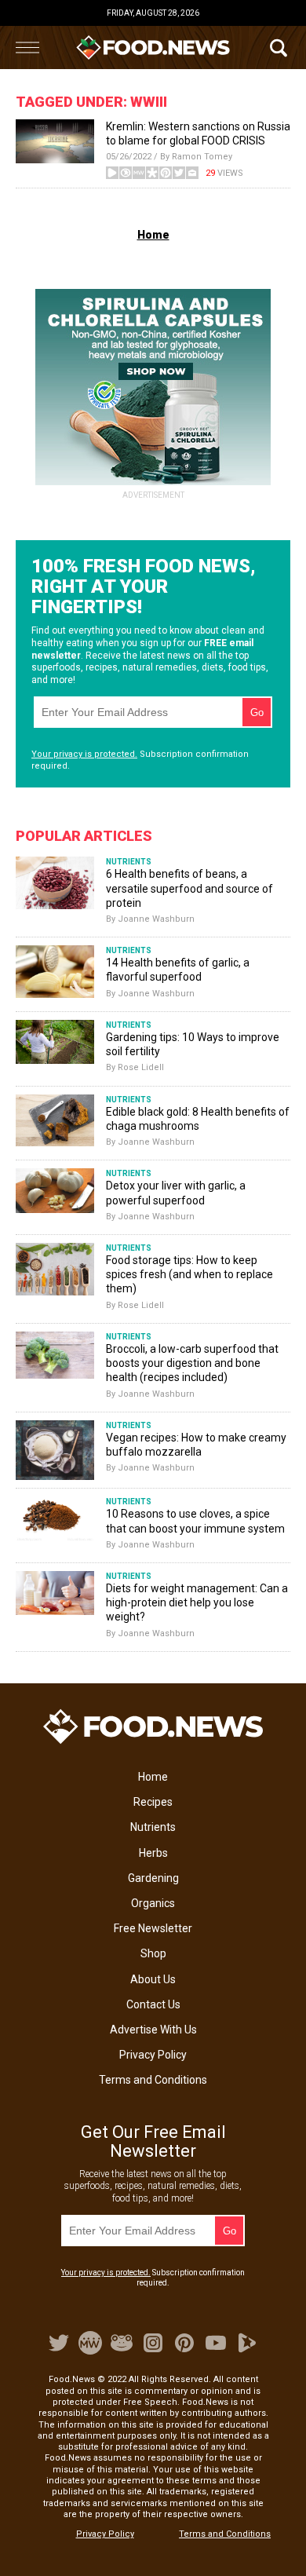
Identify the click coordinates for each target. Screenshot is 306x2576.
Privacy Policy (153, 2055)
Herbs (153, 1853)
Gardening (153, 1878)
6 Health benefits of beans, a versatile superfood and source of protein (189, 888)
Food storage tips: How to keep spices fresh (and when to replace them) (189, 1274)
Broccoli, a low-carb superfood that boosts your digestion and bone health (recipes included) (192, 1363)
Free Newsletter (153, 1928)
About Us (153, 1979)
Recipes (153, 1802)
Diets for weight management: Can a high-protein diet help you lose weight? (197, 1602)
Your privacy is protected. (84, 754)
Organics (153, 1903)
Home (153, 1777)
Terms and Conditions (153, 2080)
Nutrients (153, 1827)
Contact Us (153, 2004)
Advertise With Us (153, 2030)
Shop (153, 1953)
